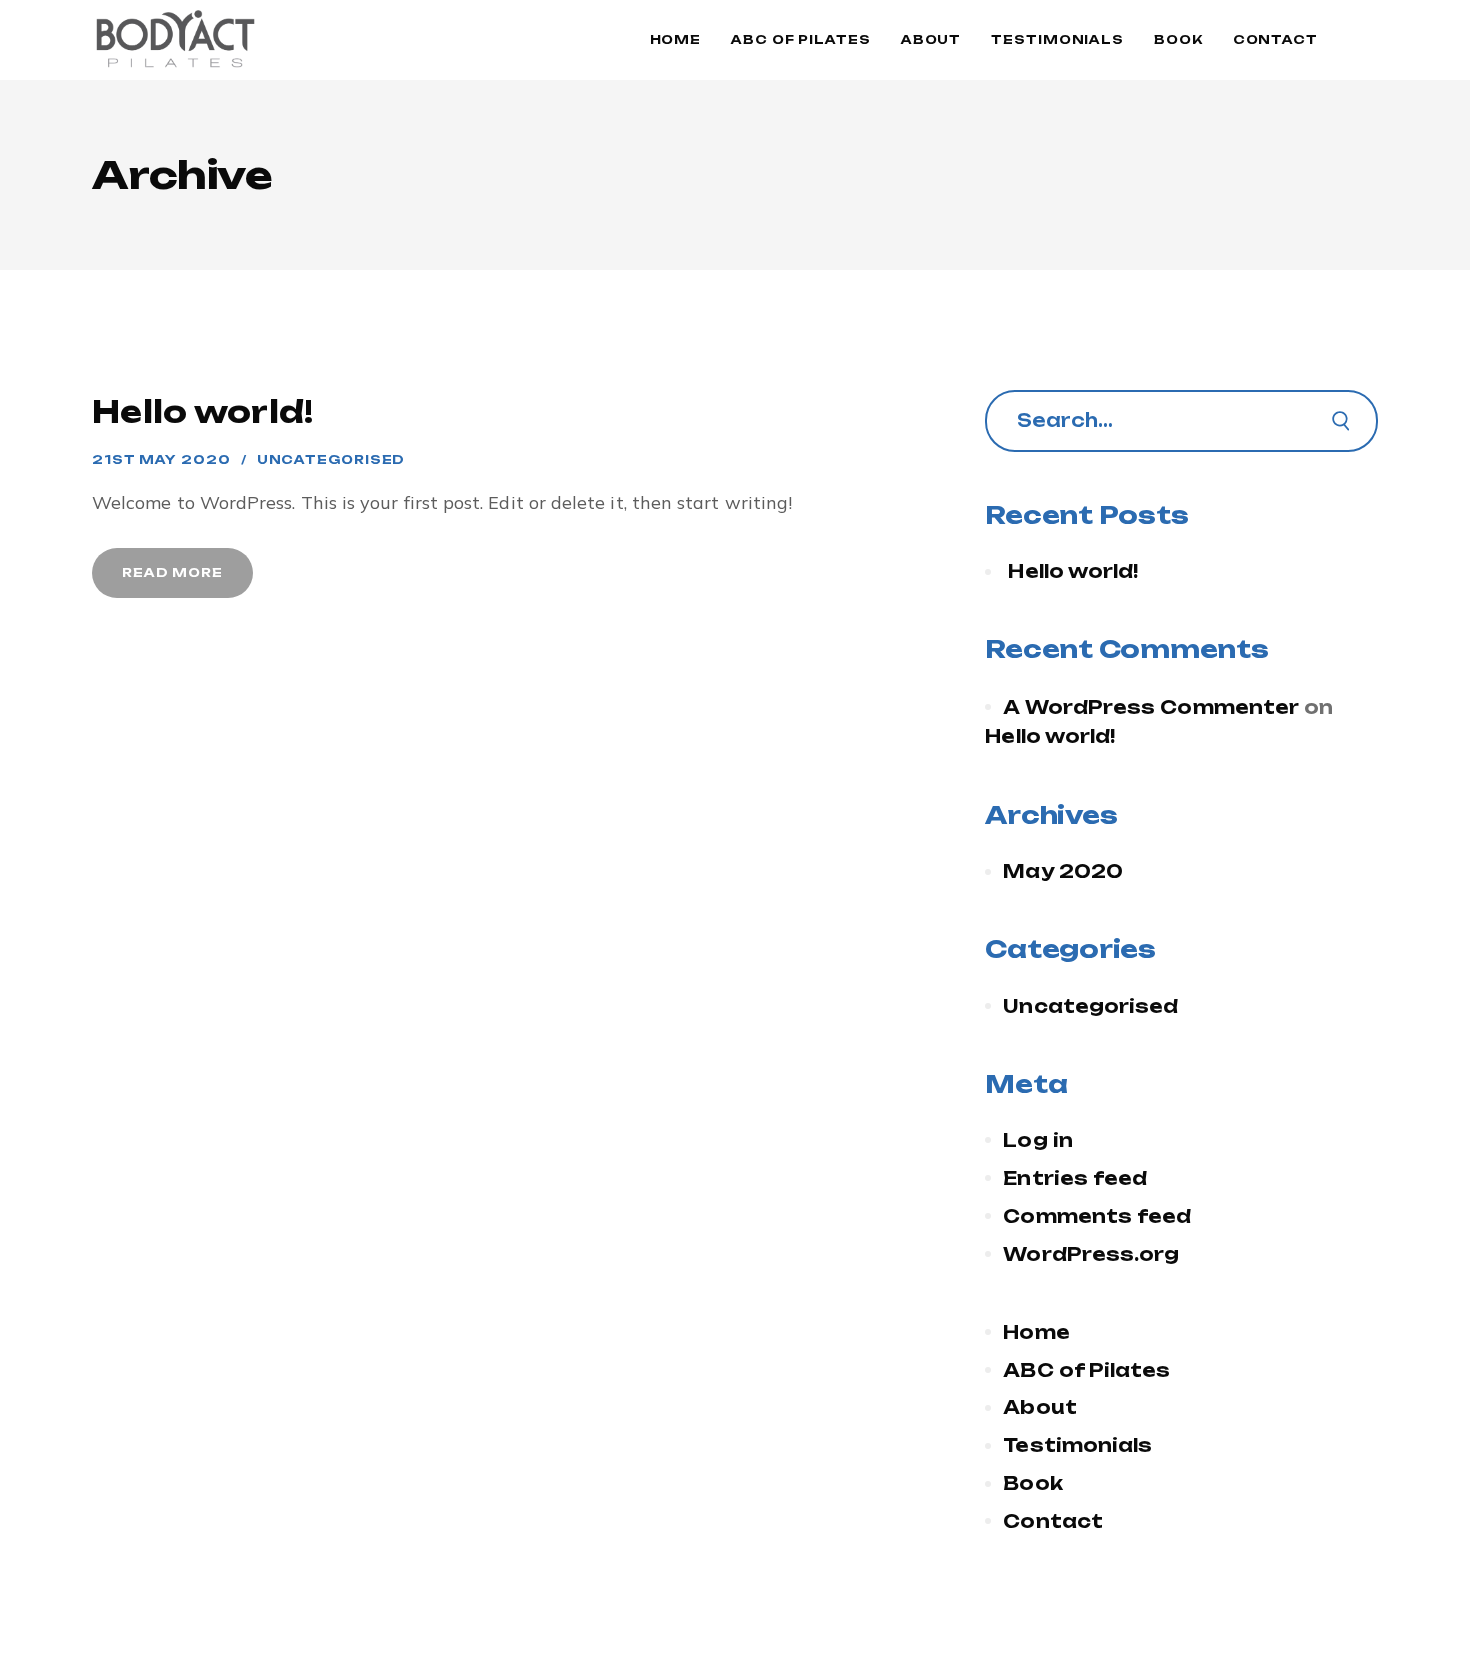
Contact (1053, 1521)
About (1039, 1407)
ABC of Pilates (1086, 1370)
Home (1036, 1332)
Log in (1038, 1140)
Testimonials (1077, 1445)
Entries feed (1075, 1178)
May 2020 (1063, 871)
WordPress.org (1091, 1254)
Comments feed (1097, 1216)
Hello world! (203, 411)
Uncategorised (331, 459)
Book (1032, 1483)
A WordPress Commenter (1151, 707)
